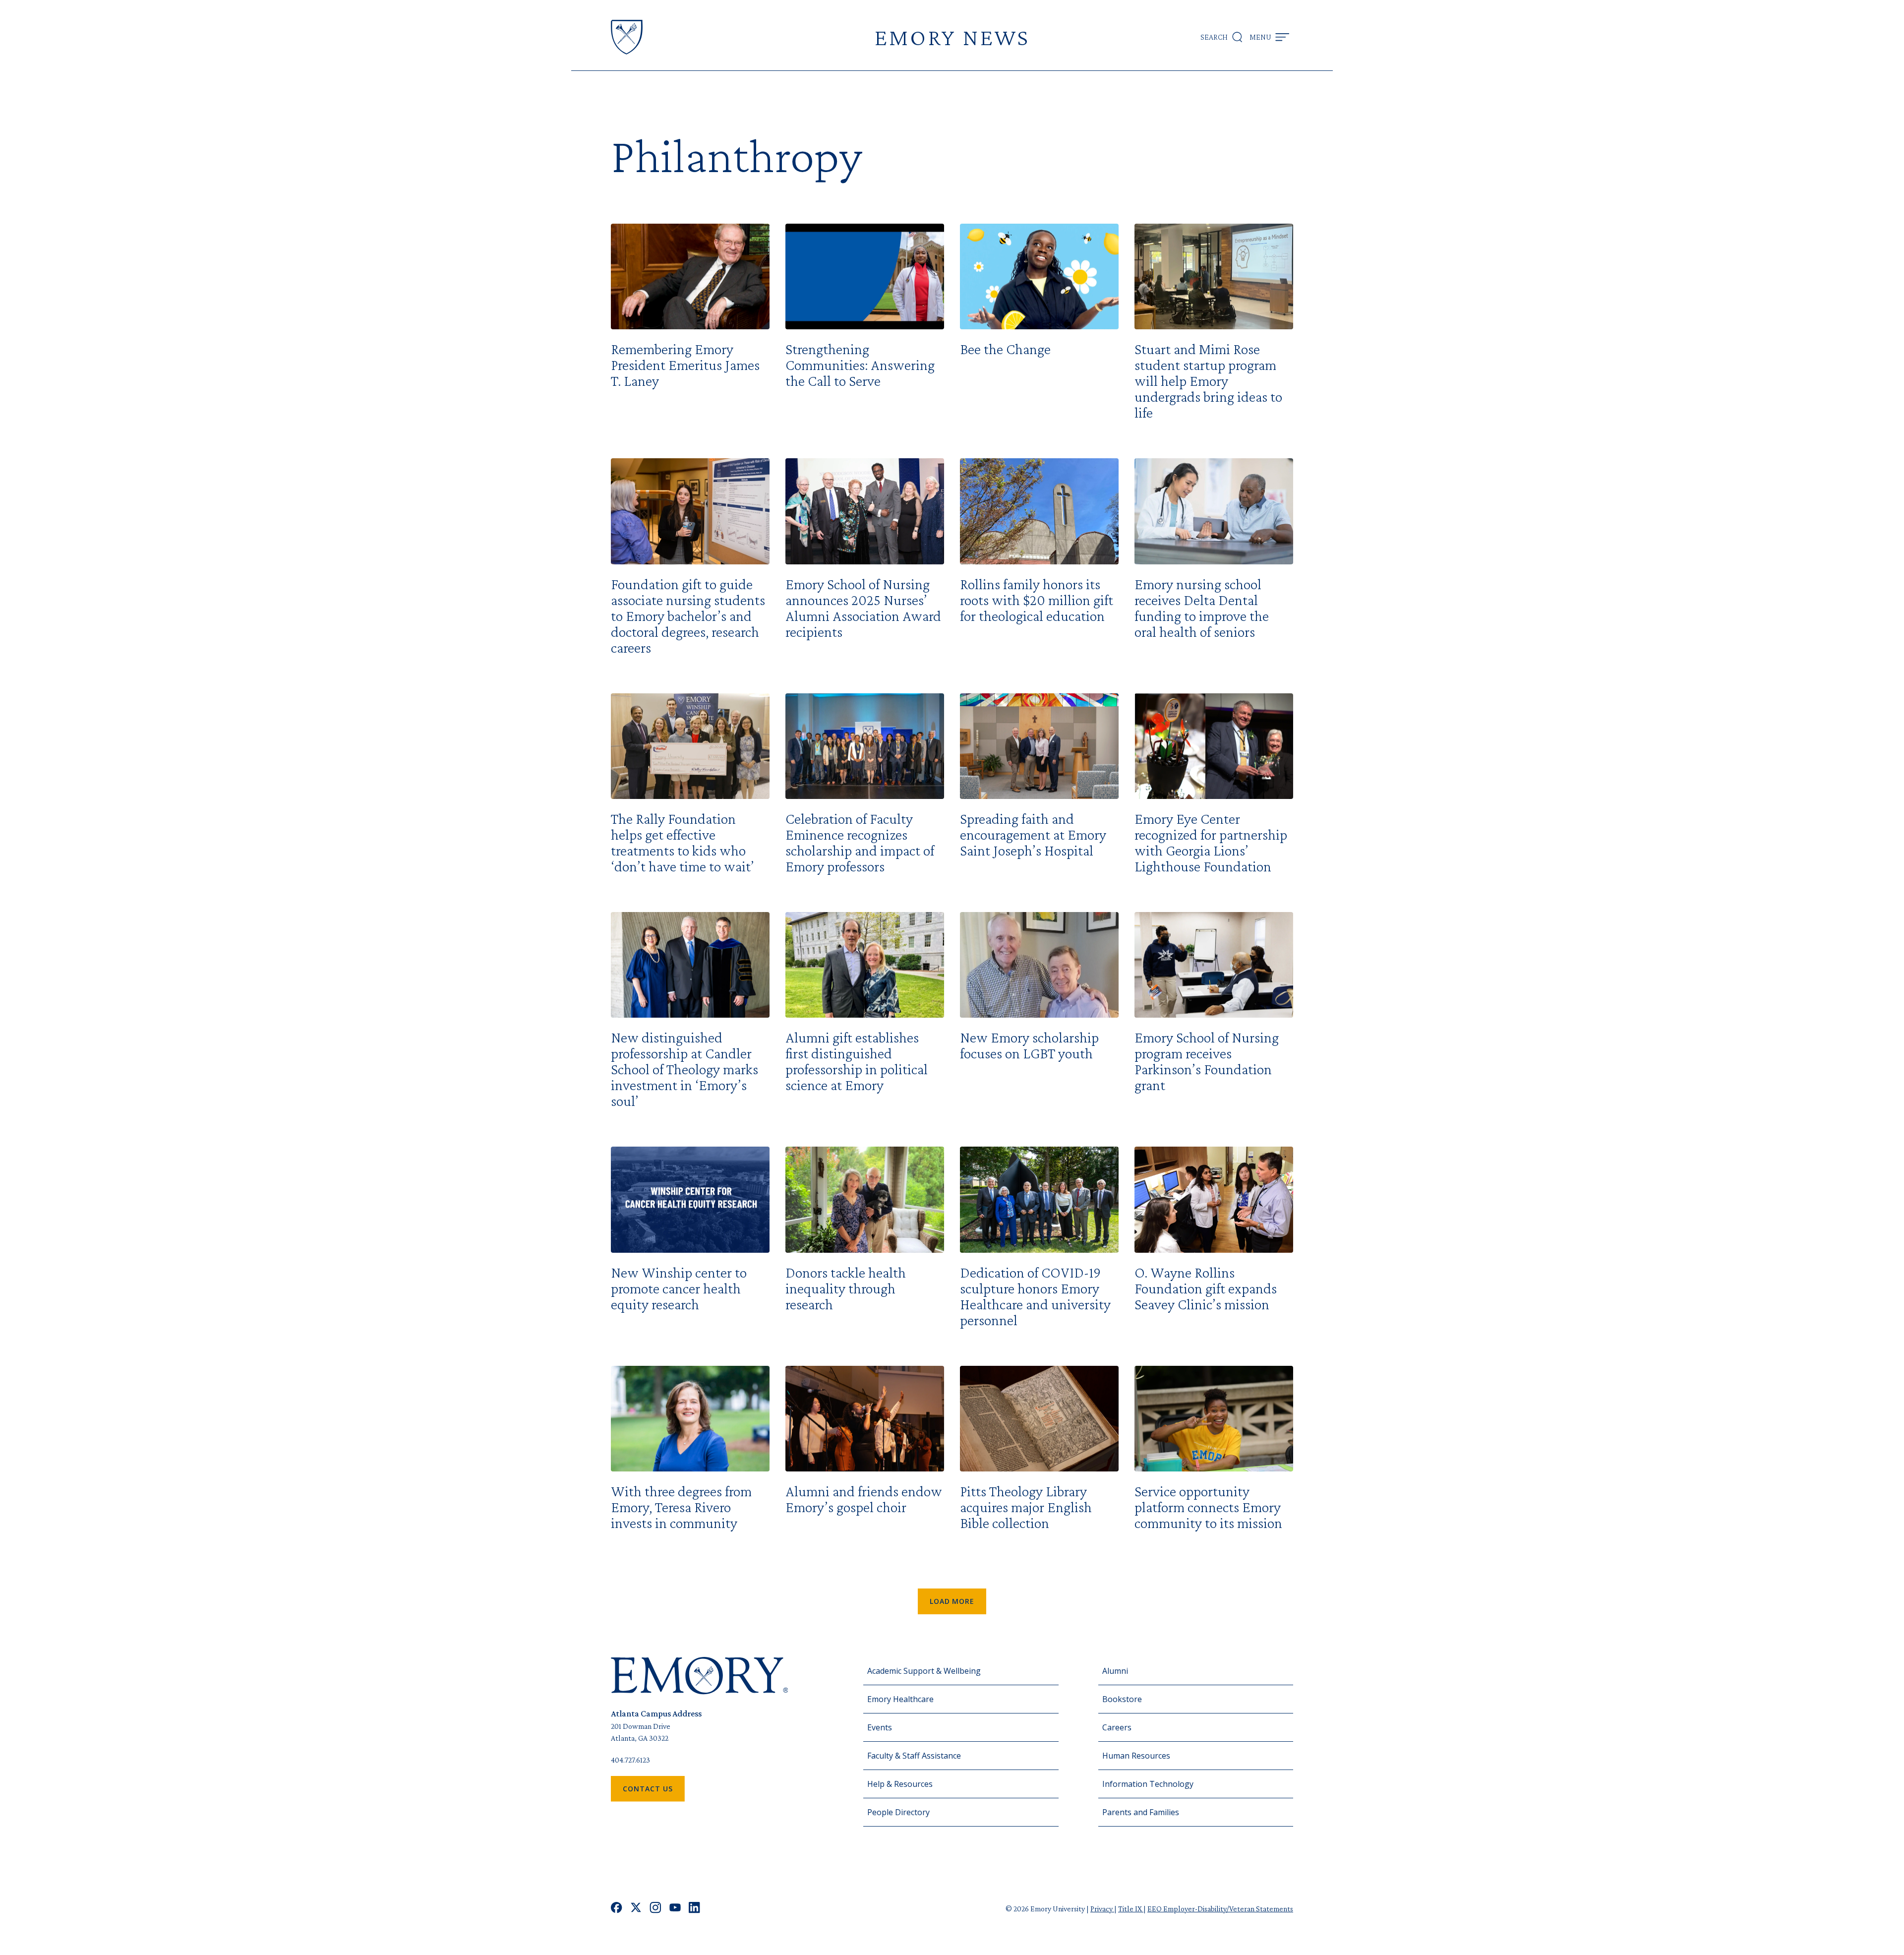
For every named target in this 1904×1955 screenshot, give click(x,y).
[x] (636, 1909)
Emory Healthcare (900, 1699)
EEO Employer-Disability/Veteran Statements (1220, 1909)
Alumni (1115, 1671)
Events (880, 1727)
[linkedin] (694, 1909)
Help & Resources (900, 1784)
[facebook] (617, 1909)
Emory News (952, 37)
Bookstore (1122, 1699)
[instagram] (655, 1909)
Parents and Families (1141, 1812)
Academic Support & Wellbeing (924, 1671)
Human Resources (1136, 1756)
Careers (1117, 1727)
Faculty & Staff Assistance (914, 1756)
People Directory (898, 1812)
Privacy (1102, 1909)
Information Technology (1148, 1784)
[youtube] (675, 1909)
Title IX (1131, 1909)
